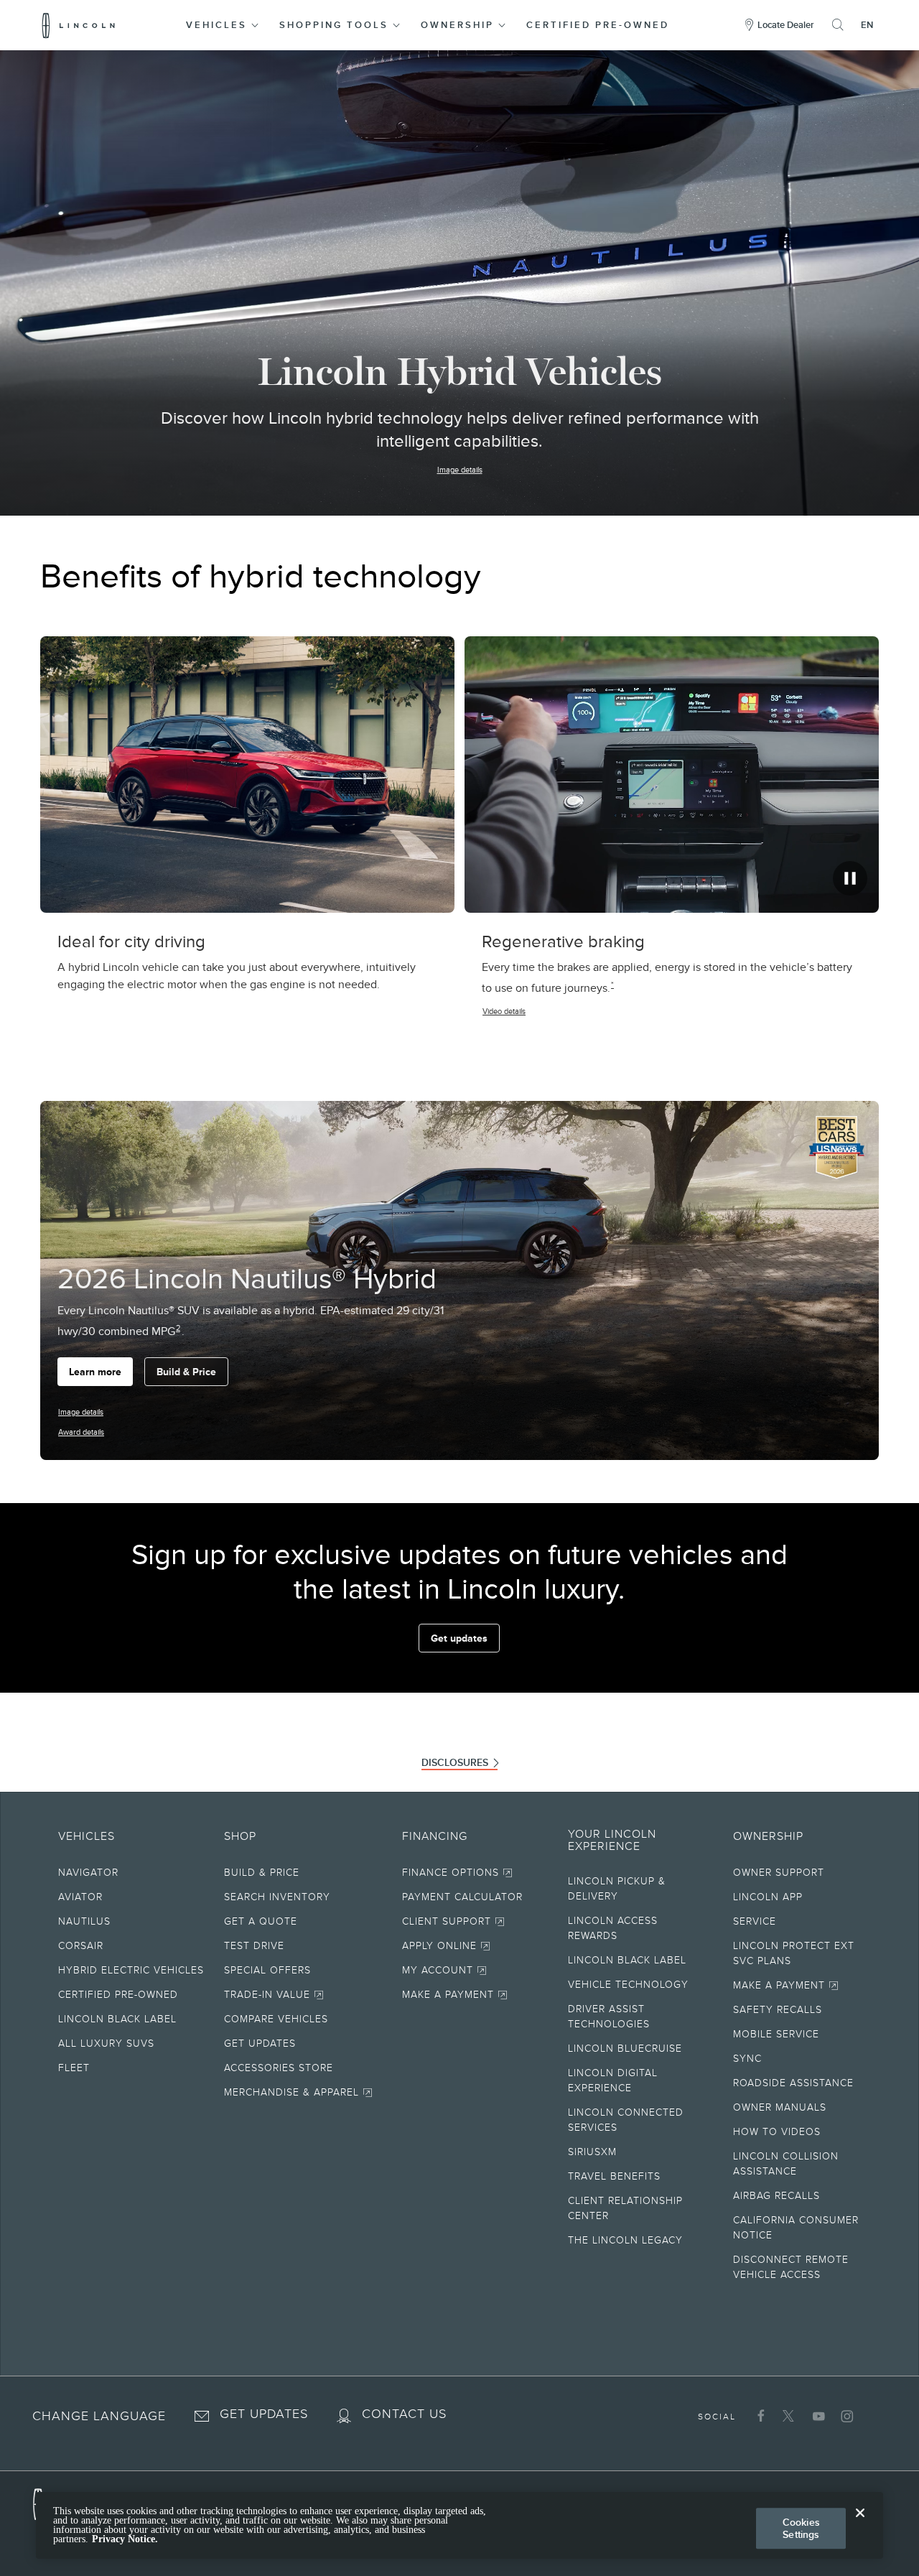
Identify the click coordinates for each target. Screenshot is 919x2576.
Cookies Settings (801, 2528)
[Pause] (850, 878)
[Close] (860, 2524)
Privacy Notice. (125, 2540)
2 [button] (178, 1328)
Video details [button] (504, 1011)
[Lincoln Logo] (79, 25)
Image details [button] (460, 470)
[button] (223, 25)
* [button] (612, 985)
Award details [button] (81, 1432)
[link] (307, 1875)
